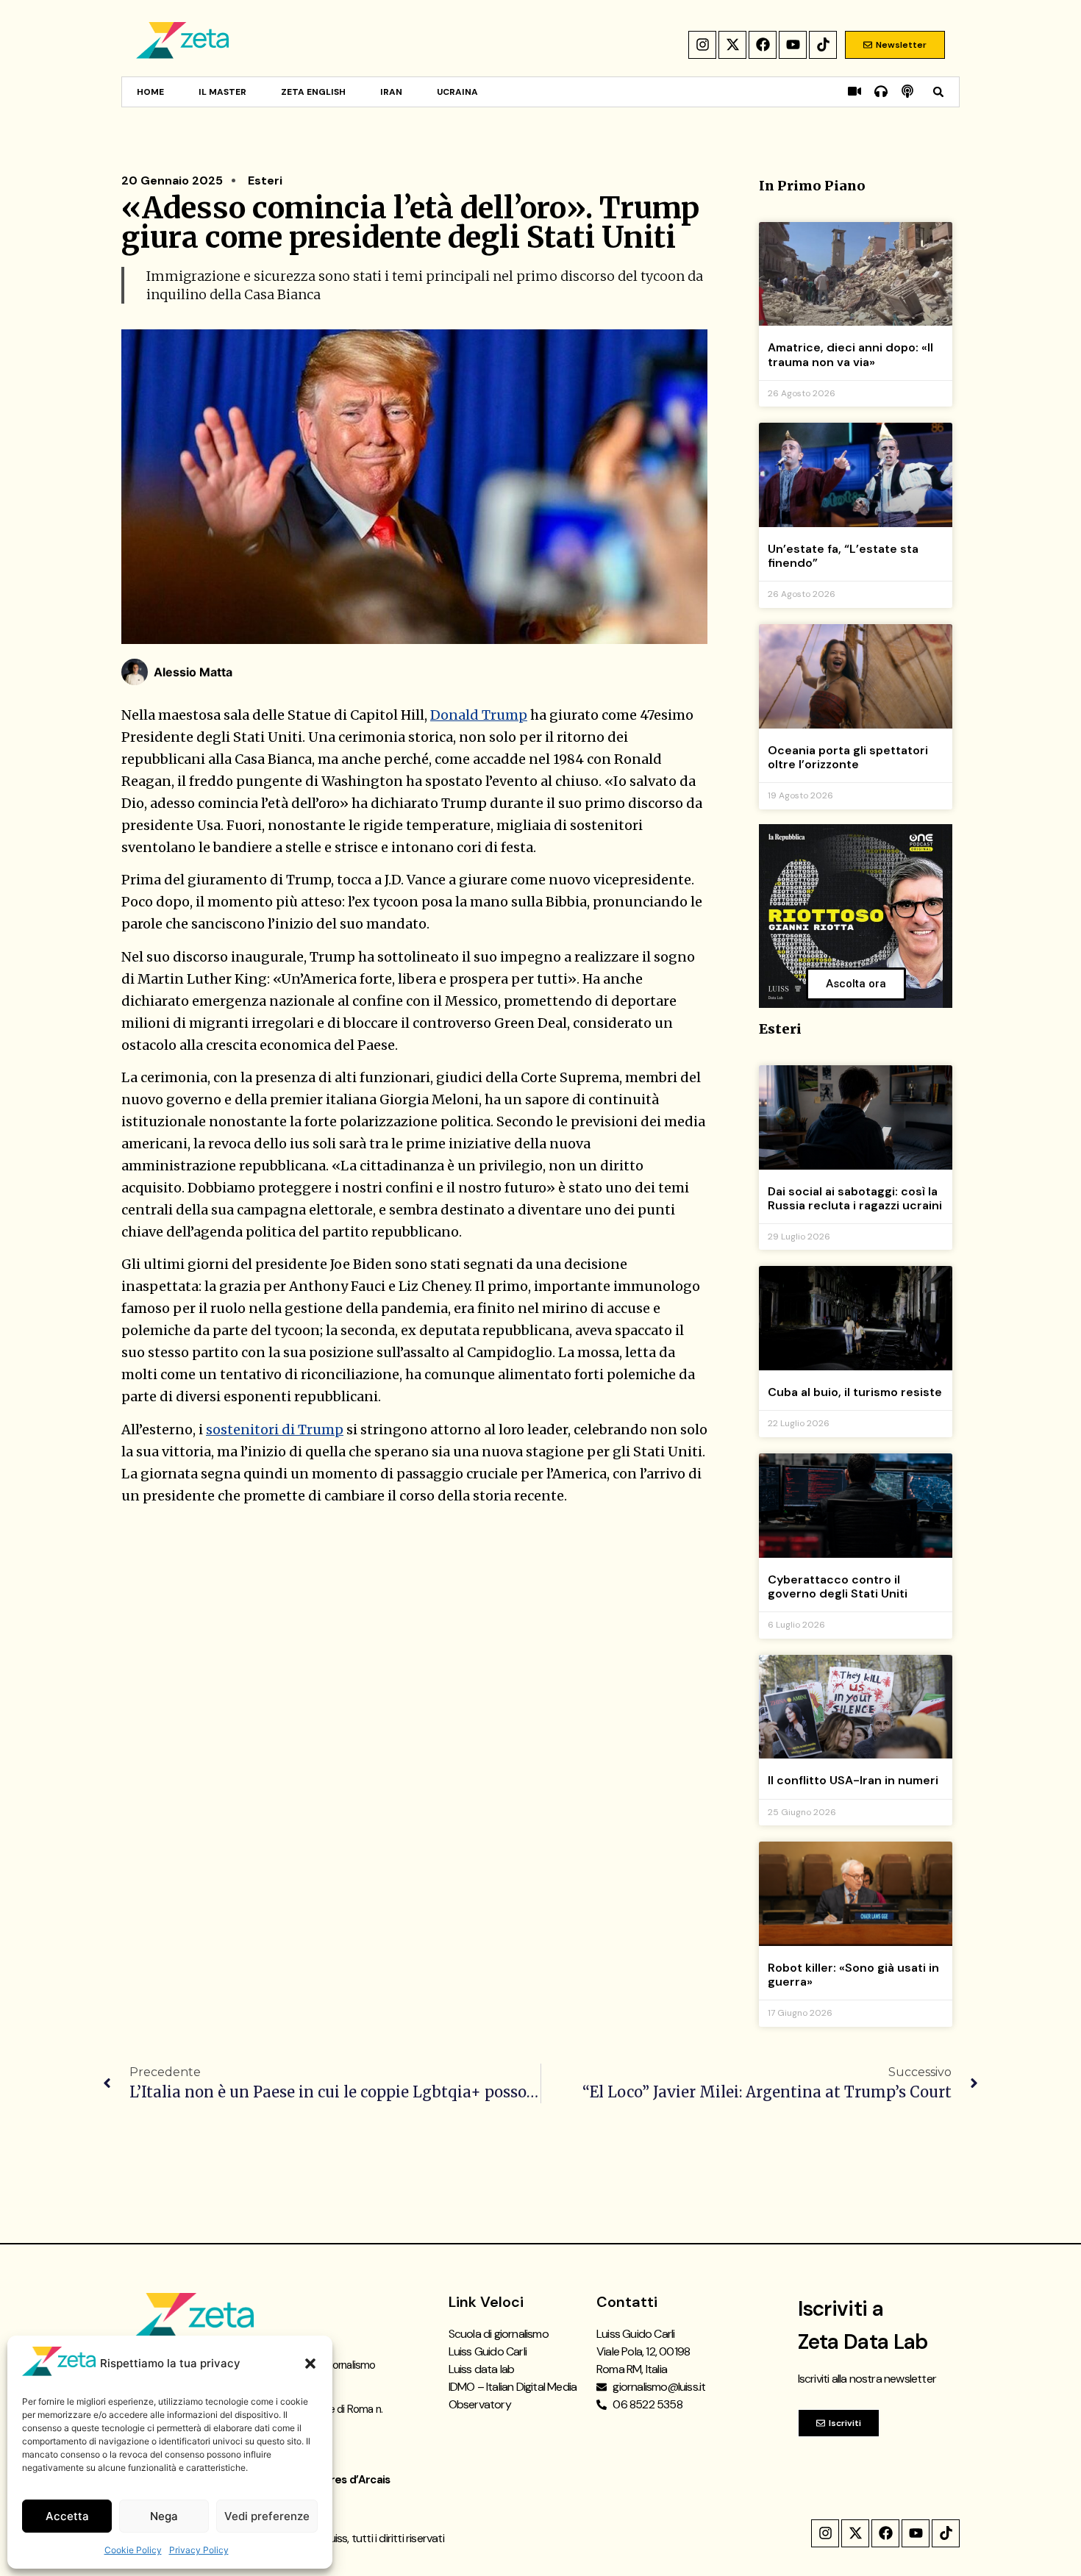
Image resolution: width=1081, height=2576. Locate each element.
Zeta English (313, 92)
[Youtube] (793, 45)
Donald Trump (479, 715)
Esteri (265, 180)
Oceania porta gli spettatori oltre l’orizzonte (848, 757)
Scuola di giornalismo (499, 2334)
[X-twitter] (732, 45)
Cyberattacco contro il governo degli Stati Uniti (838, 1586)
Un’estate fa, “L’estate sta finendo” (843, 556)
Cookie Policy (133, 2550)
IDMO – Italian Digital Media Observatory (513, 2396)
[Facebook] (763, 45)
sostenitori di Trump (275, 1430)
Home (150, 92)
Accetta (67, 2516)
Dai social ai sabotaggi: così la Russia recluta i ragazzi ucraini (855, 1198)
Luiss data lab (482, 2369)
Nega (164, 2516)
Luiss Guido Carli (488, 2351)
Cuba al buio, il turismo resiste (855, 1392)
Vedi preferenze (267, 2516)
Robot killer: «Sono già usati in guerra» (853, 1975)
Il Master (222, 92)
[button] (310, 2364)
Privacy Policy (199, 2550)
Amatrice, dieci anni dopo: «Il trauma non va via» (850, 354)
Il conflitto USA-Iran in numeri (853, 1780)
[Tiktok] (823, 45)
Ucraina (457, 92)
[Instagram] (702, 45)
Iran (391, 92)
